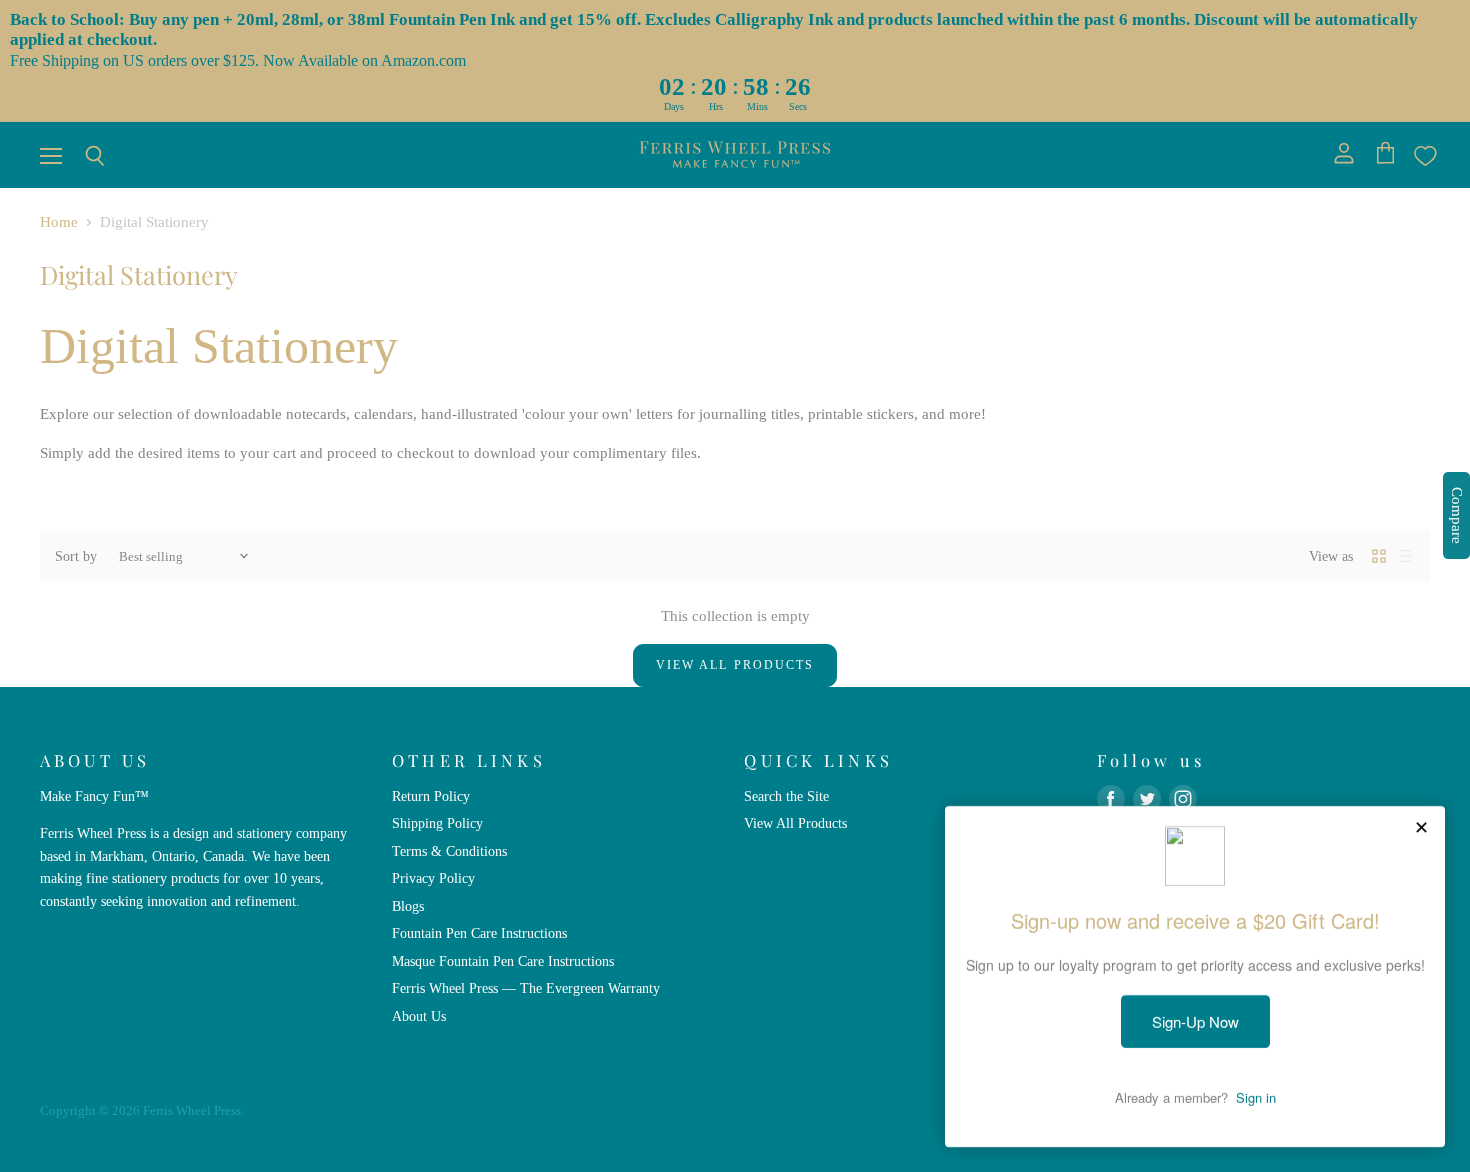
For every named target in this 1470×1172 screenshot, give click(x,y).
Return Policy (431, 796)
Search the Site (786, 796)
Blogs (408, 906)
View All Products (795, 823)
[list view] (1405, 556)
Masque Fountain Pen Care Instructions (503, 961)
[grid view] (1379, 556)
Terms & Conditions (449, 851)
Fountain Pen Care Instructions (479, 933)
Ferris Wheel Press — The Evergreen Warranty (526, 988)
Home (59, 222)
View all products (735, 665)
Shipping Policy (437, 823)
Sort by (76, 556)
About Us (419, 1016)
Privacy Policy (433, 878)
